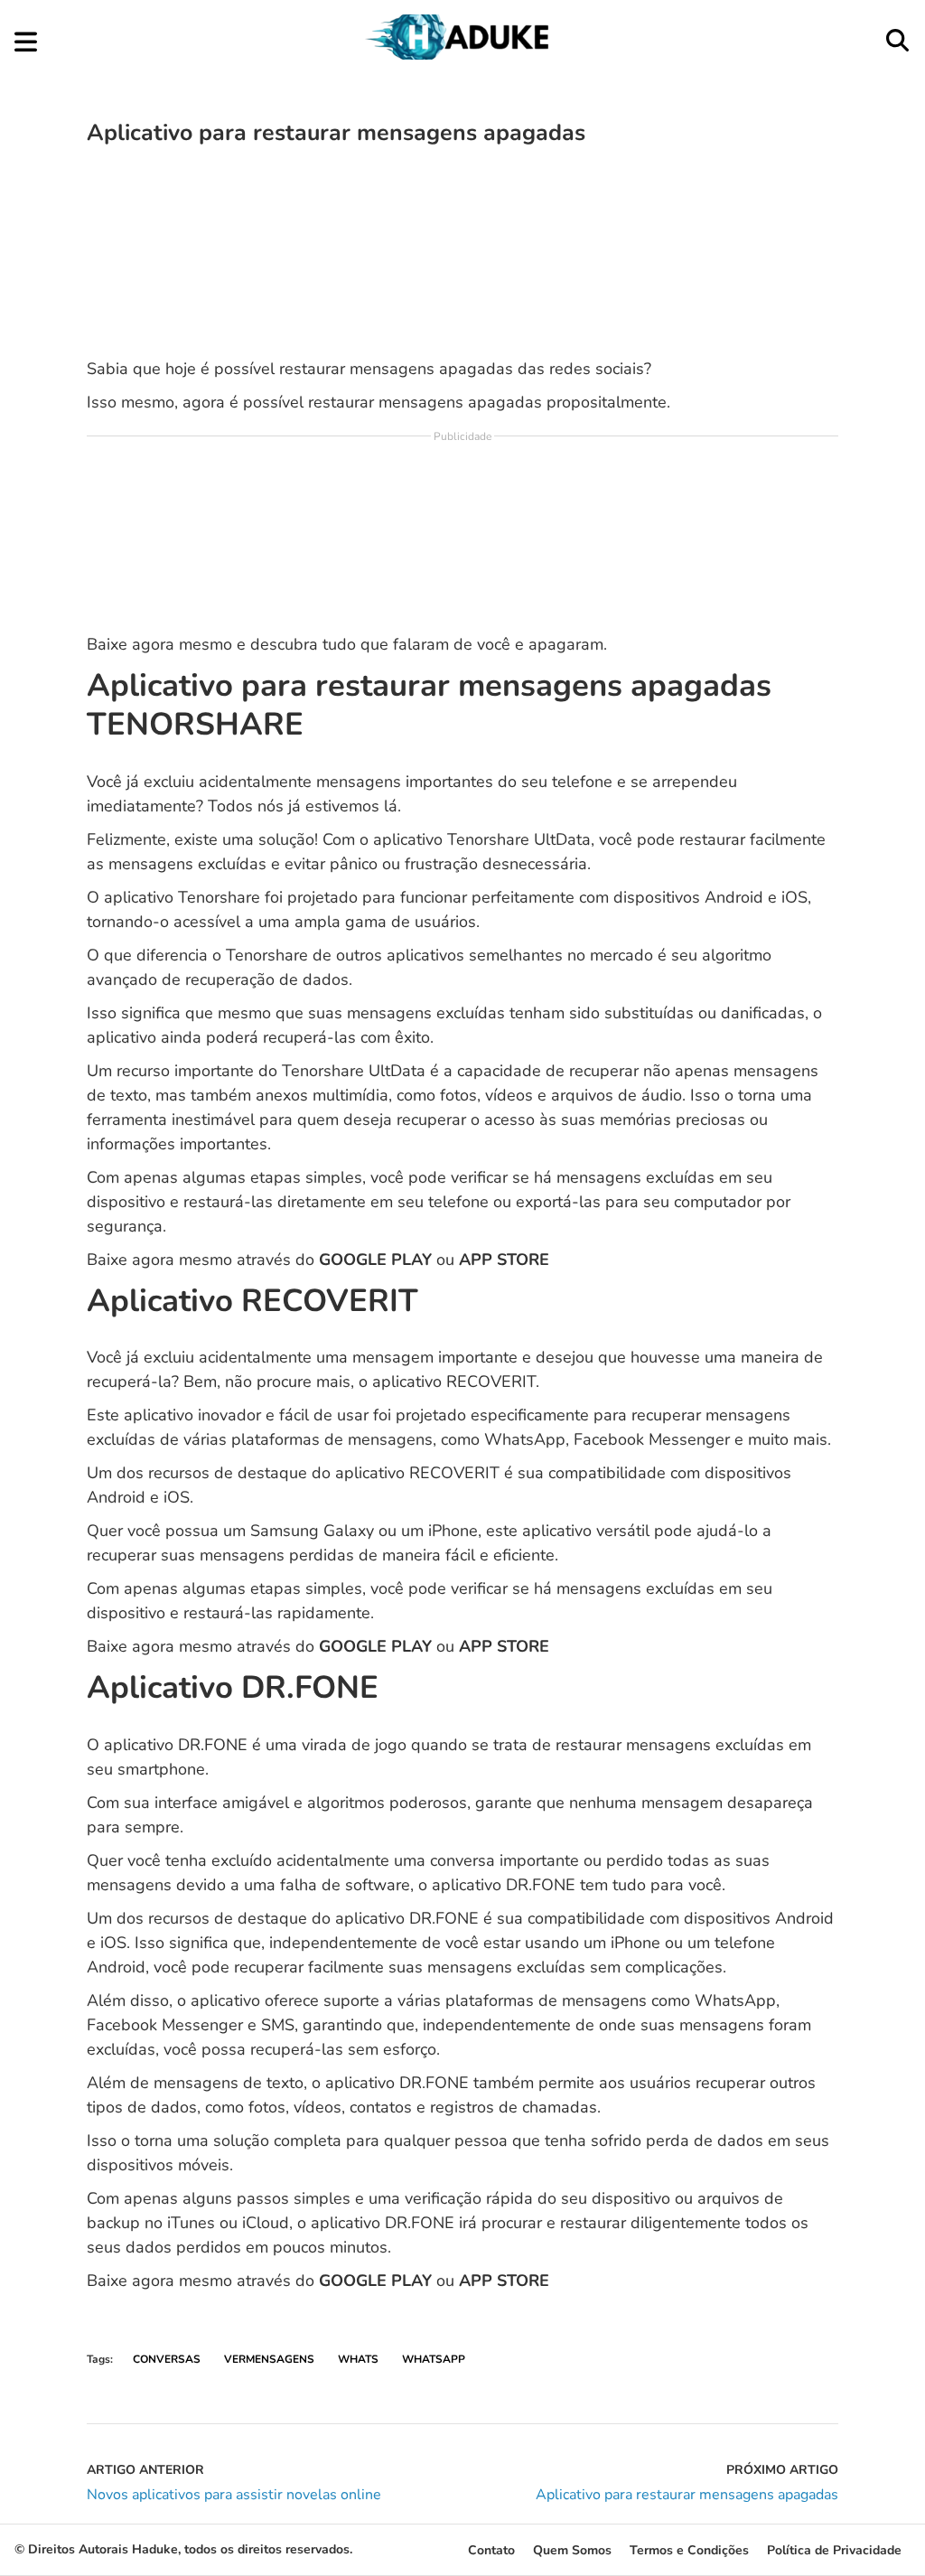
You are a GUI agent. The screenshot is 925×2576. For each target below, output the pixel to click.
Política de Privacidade (834, 2550)
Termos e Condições (689, 2550)
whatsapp (434, 2359)
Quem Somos (572, 2550)
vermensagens (269, 2359)
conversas (167, 2359)
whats (358, 2359)
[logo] (461, 55)
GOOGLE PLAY (375, 1260)
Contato (491, 2550)
